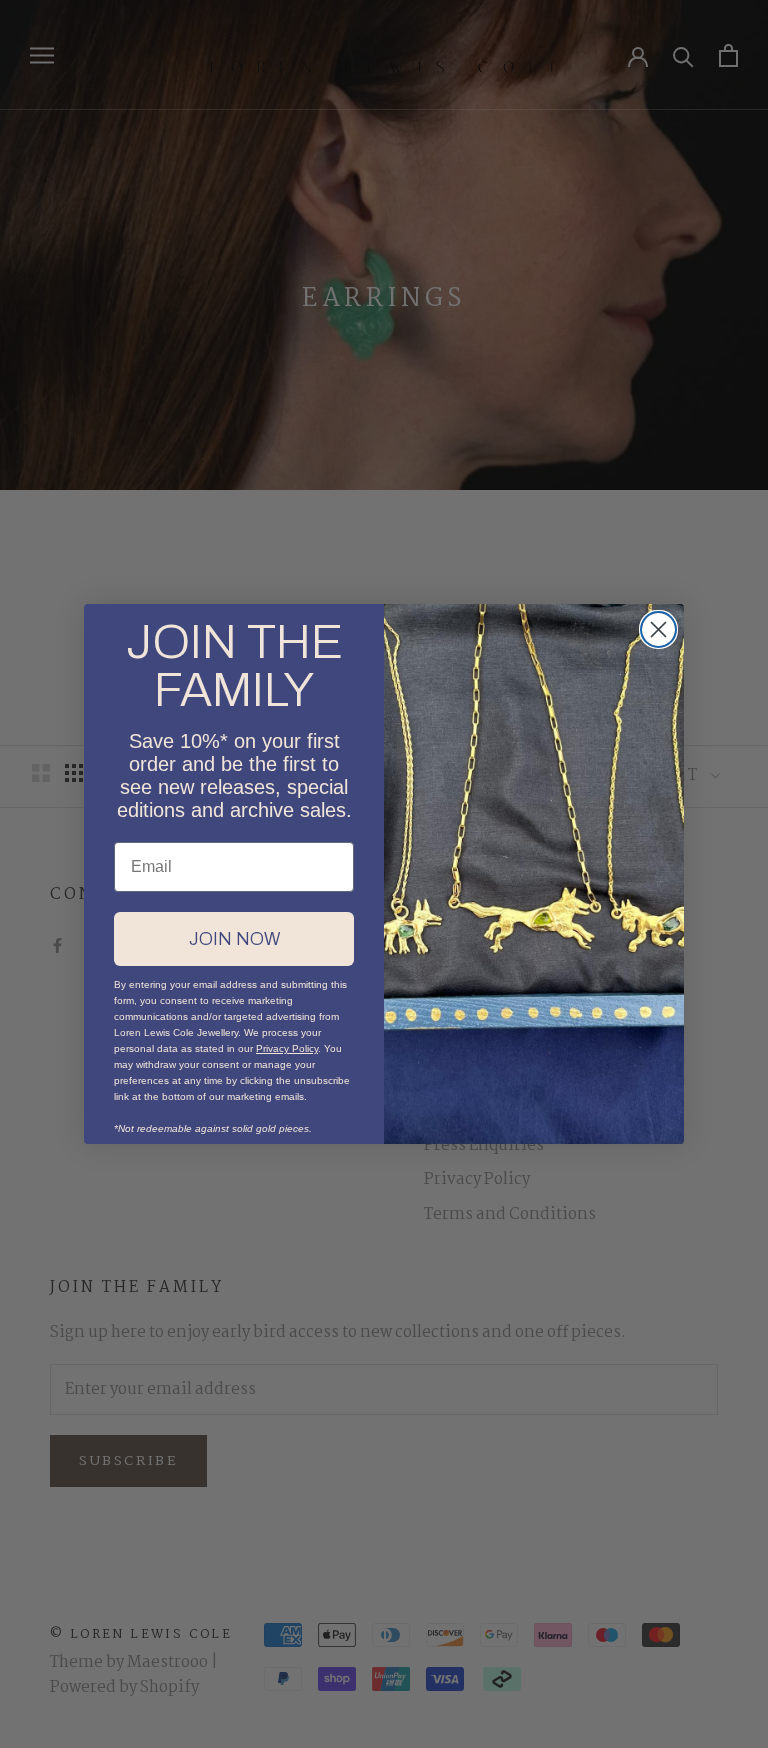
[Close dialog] (658, 629)
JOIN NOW (234, 939)
